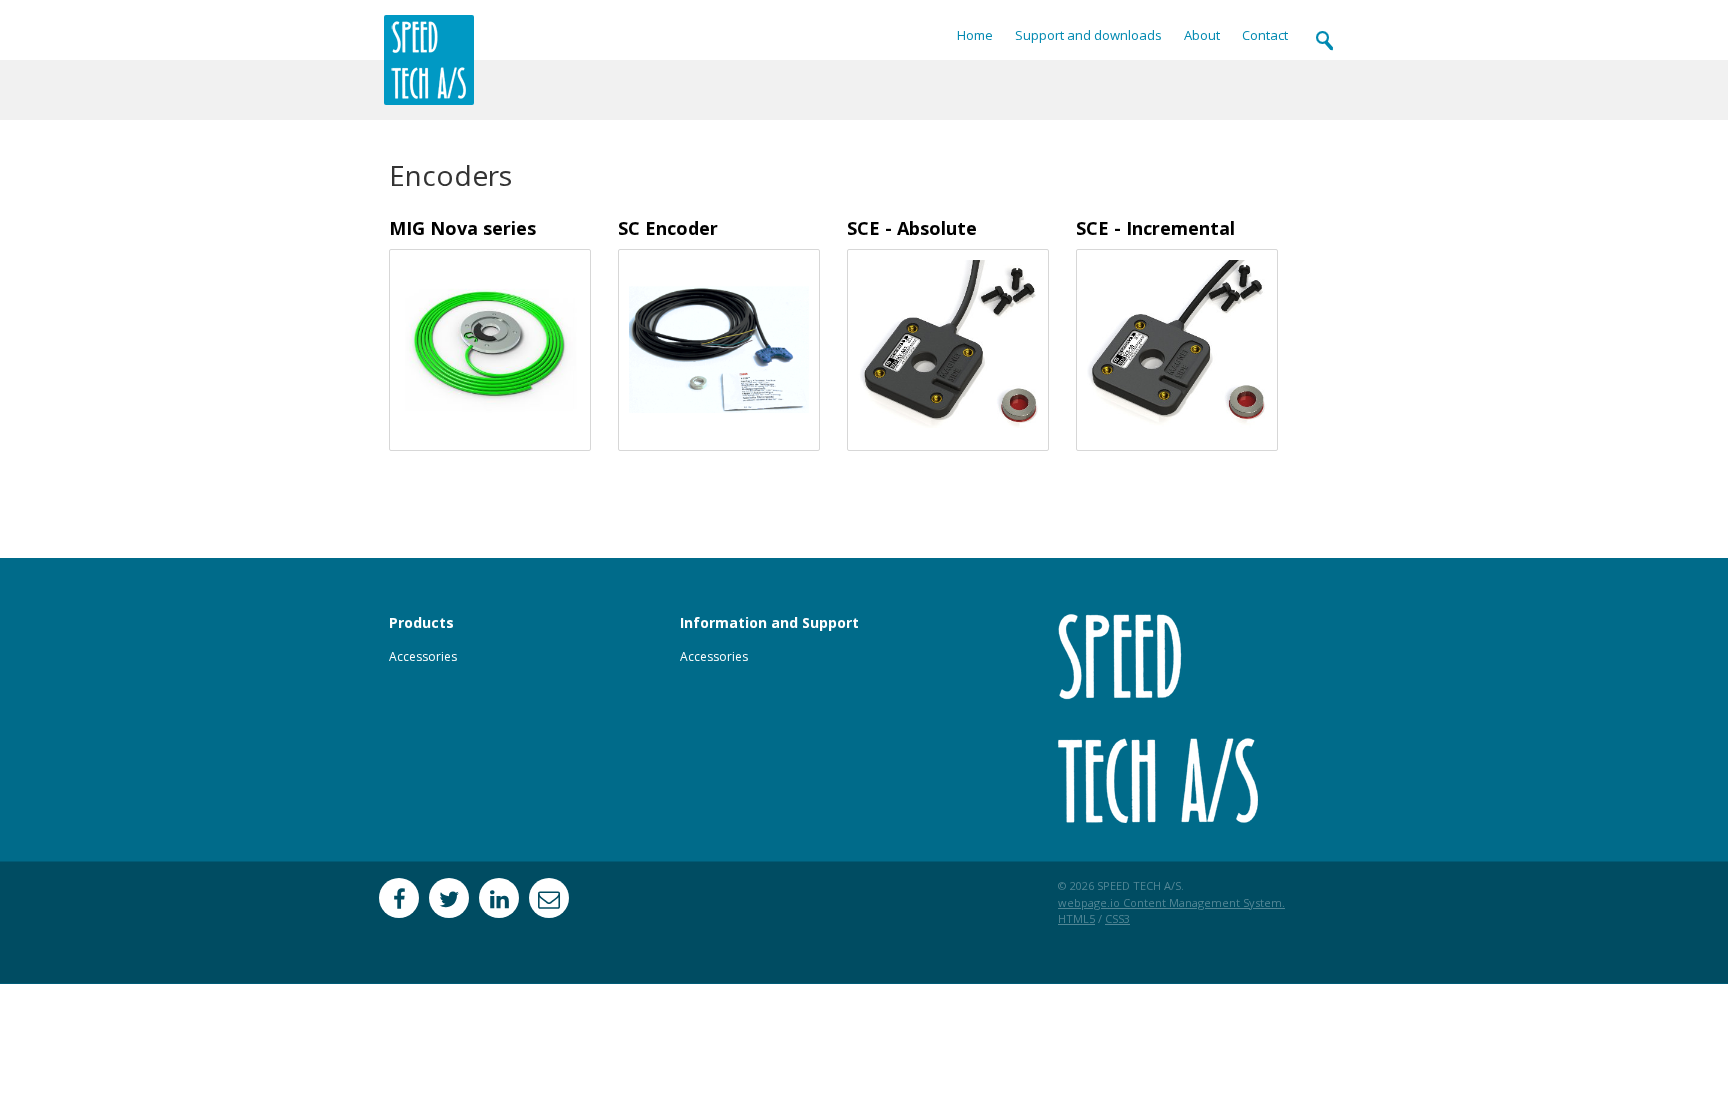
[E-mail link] (549, 898)
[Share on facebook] (399, 898)
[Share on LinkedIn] (499, 898)
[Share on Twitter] (449, 898)
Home (975, 36)
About (1202, 36)
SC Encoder (668, 228)
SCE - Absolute (912, 228)
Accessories (423, 656)
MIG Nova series (462, 228)
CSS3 (1117, 918)
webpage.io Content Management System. (1171, 902)
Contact (1265, 36)
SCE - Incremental (1155, 228)
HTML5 (1076, 918)
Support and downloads (1088, 36)
